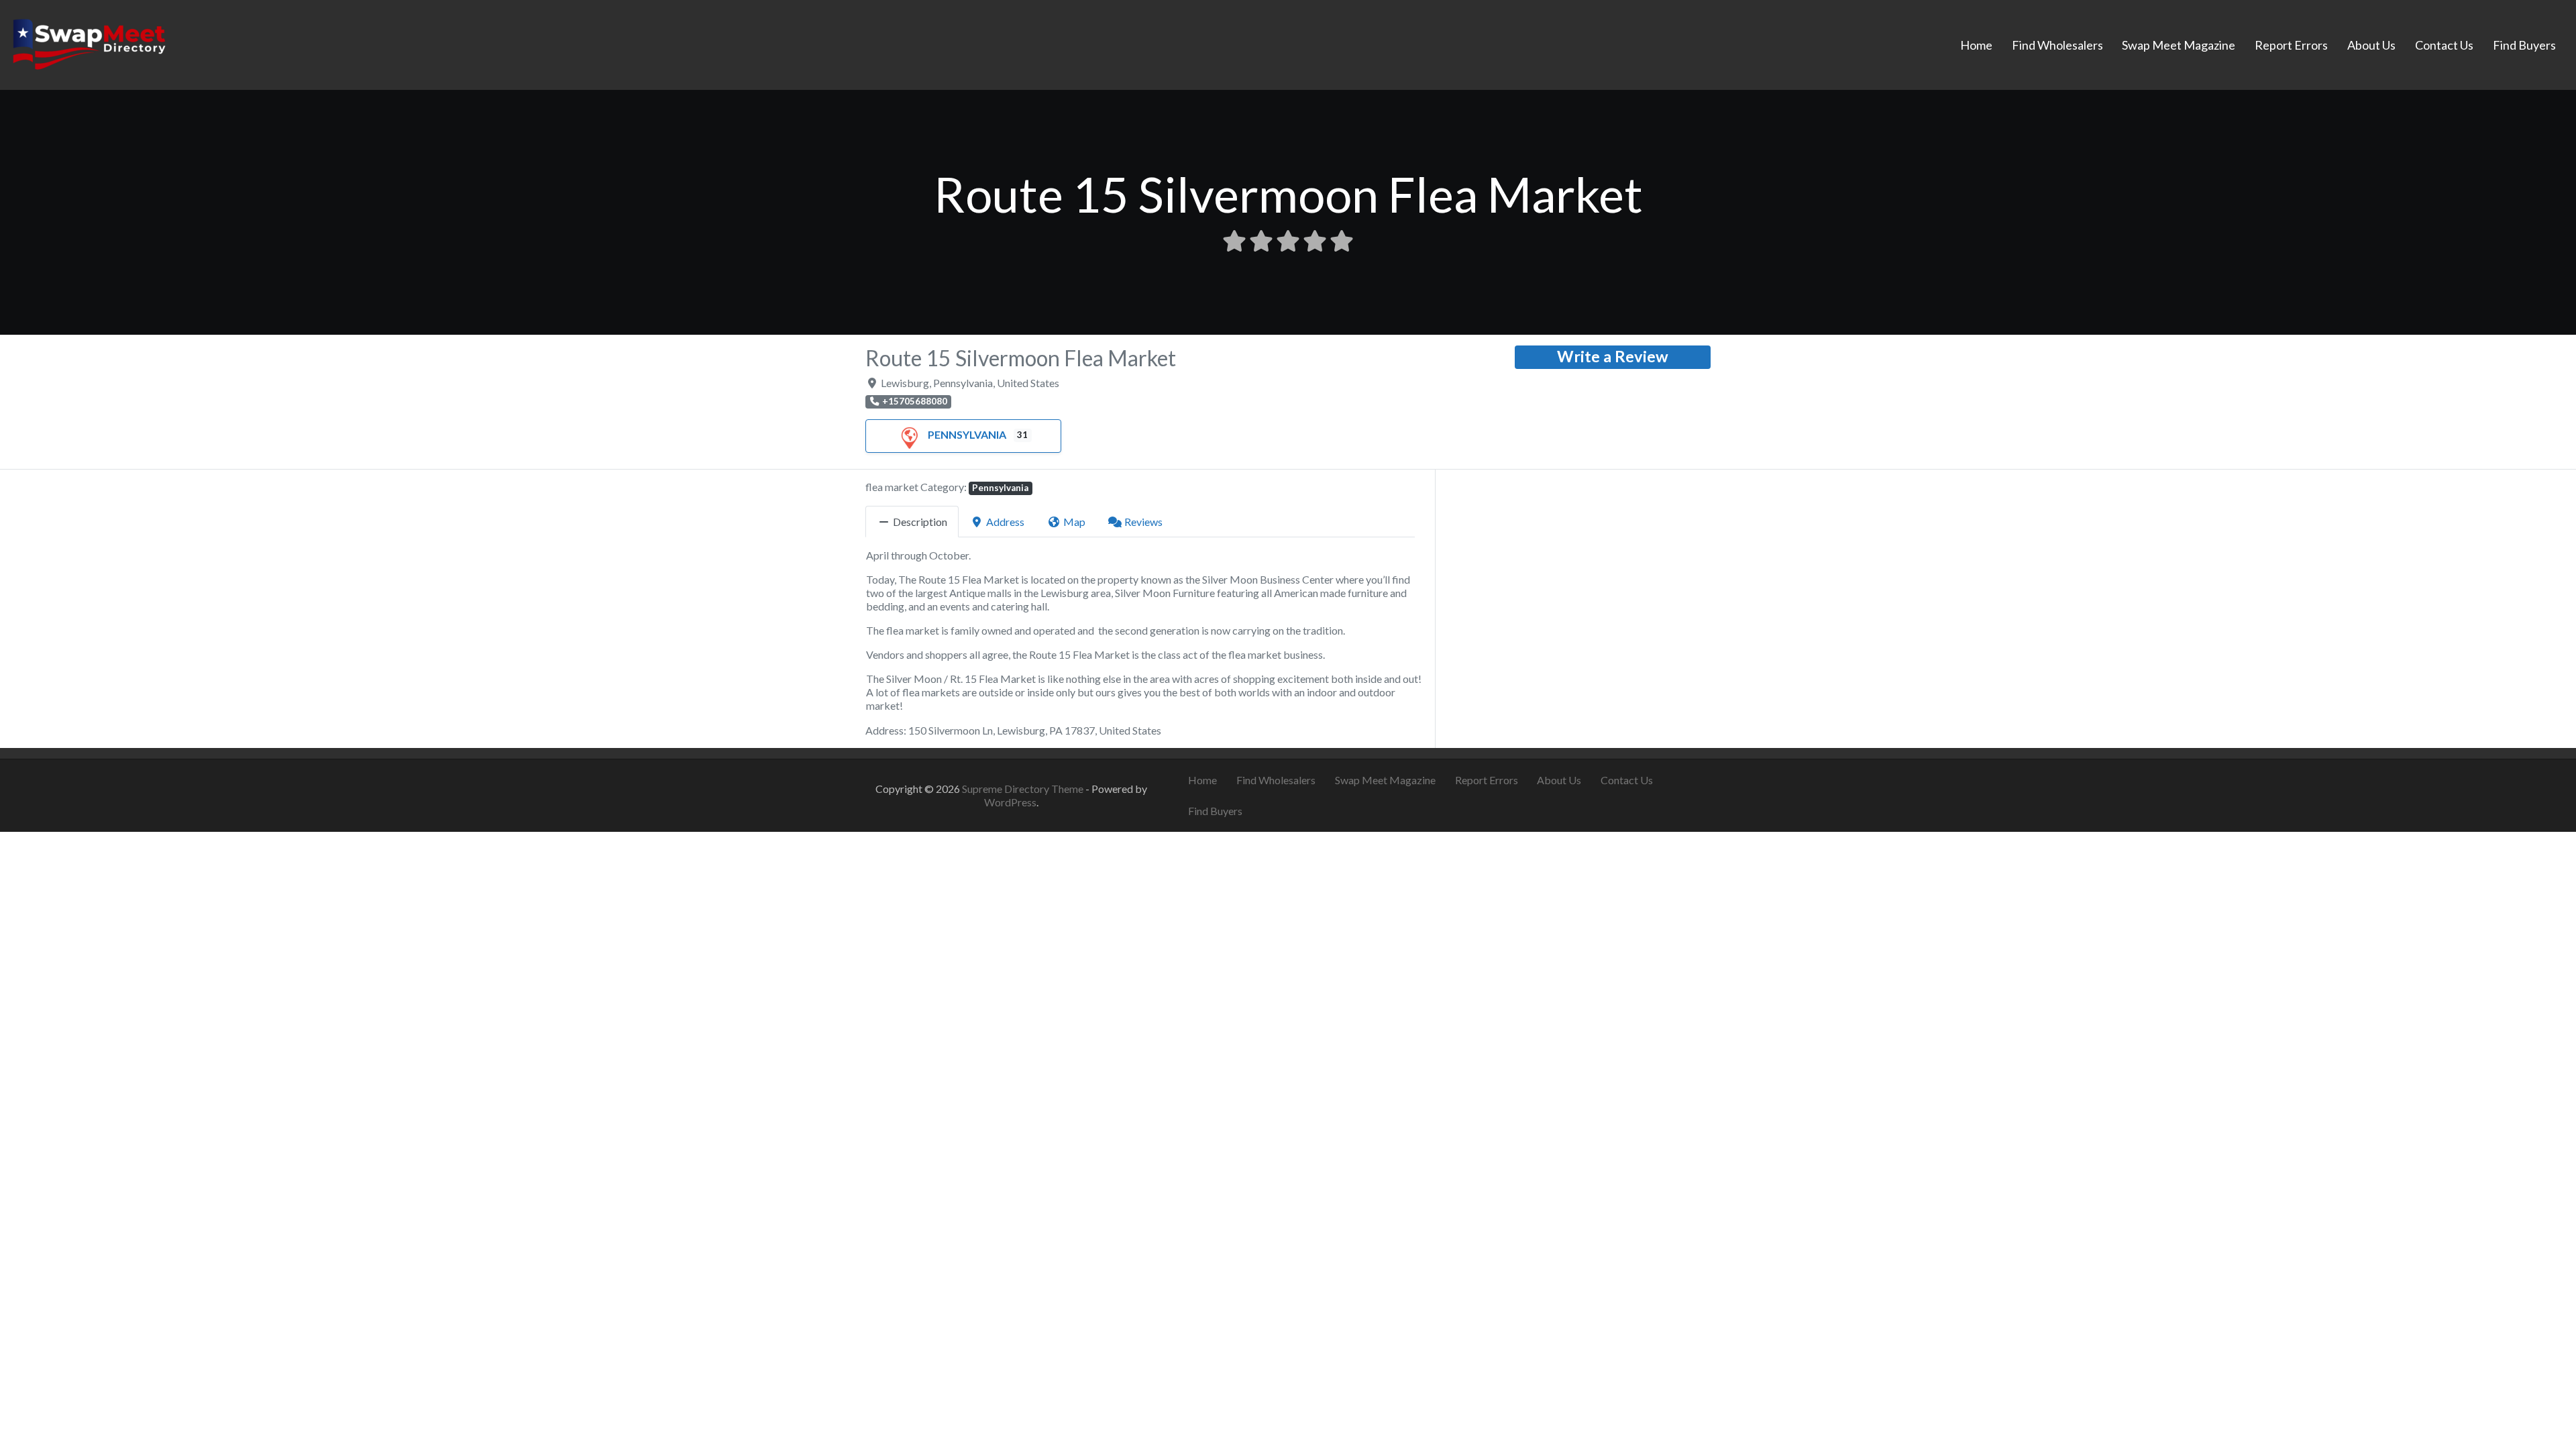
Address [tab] (1005, 522)
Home (1976, 45)
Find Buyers (2524, 45)
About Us (2371, 45)
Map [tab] (1074, 522)
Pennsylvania (967, 434)
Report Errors (2291, 45)
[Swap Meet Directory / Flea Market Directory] (89, 43)
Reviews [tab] (1143, 522)
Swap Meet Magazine (2179, 45)
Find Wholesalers (2057, 45)
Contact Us (2444, 45)
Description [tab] (920, 522)
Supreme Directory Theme (1024, 789)
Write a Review (1613, 356)
